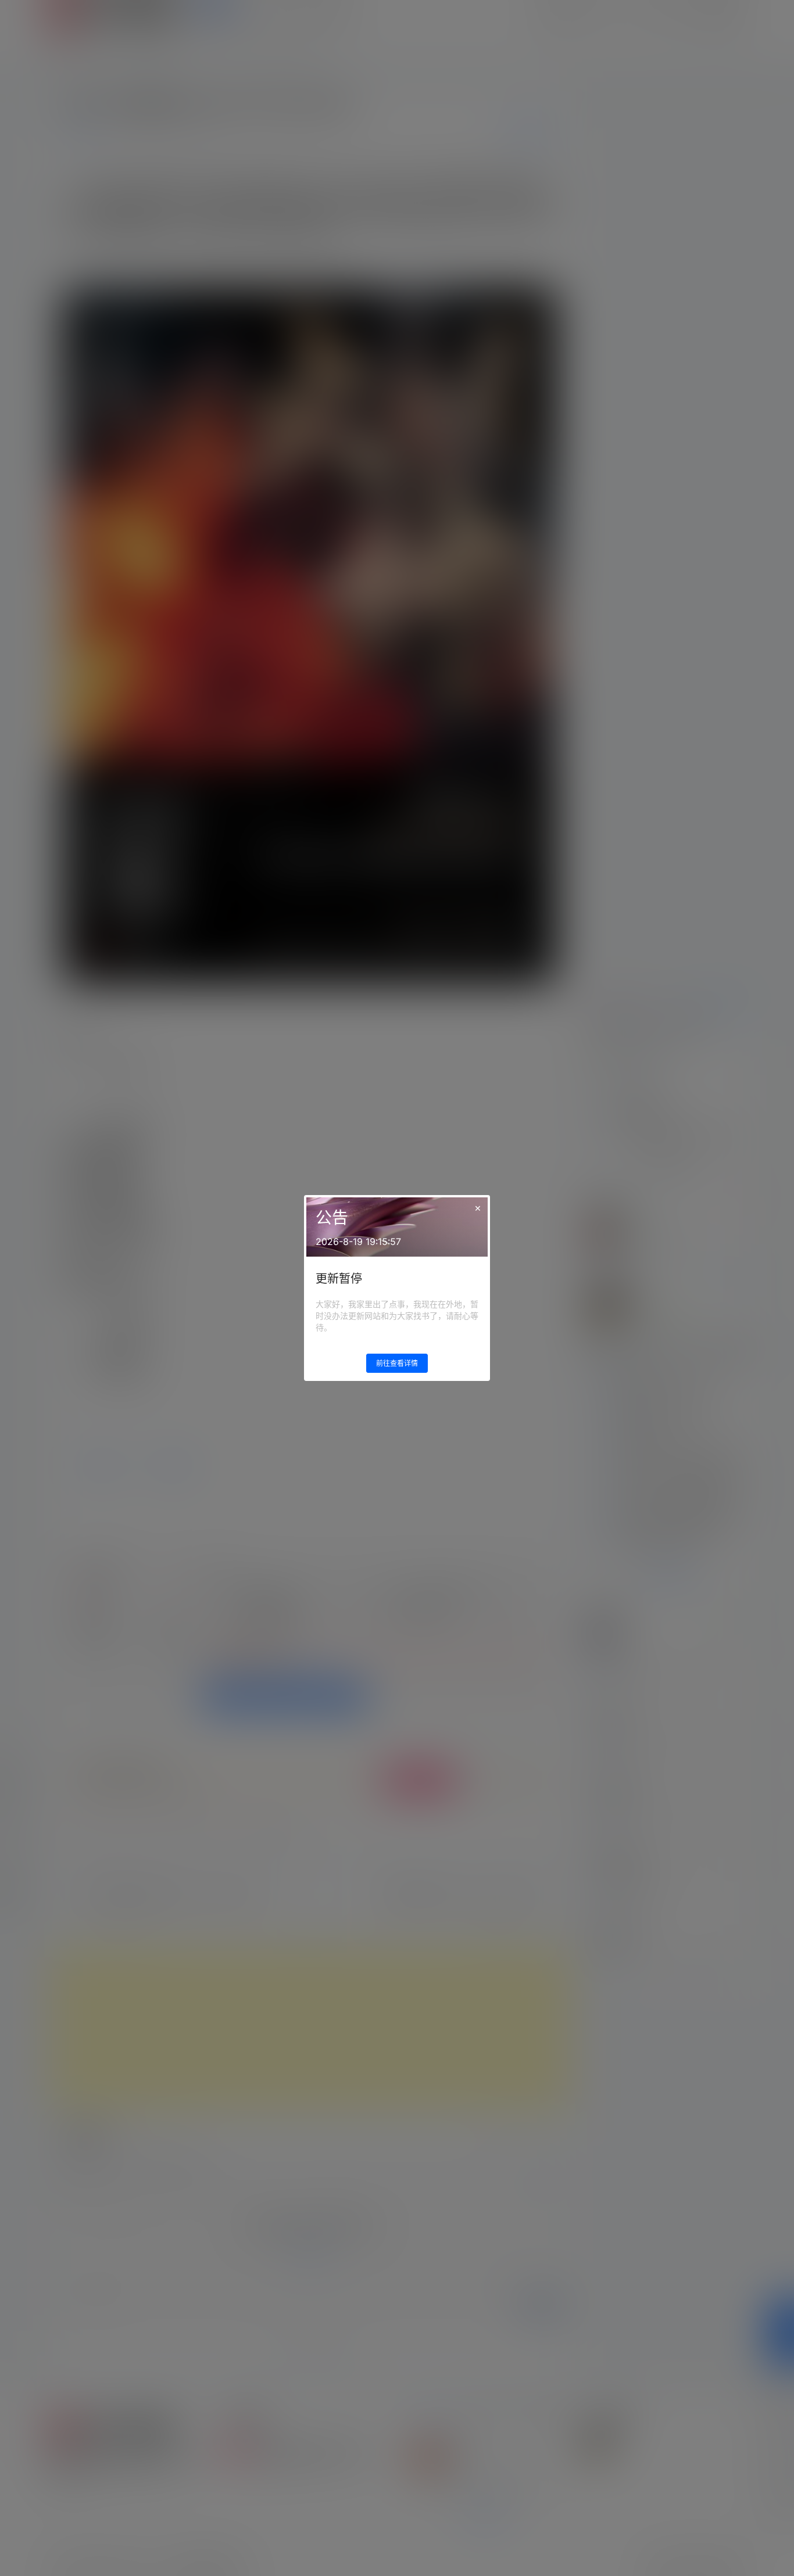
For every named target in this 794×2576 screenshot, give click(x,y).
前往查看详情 (397, 1363)
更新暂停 (339, 1279)
